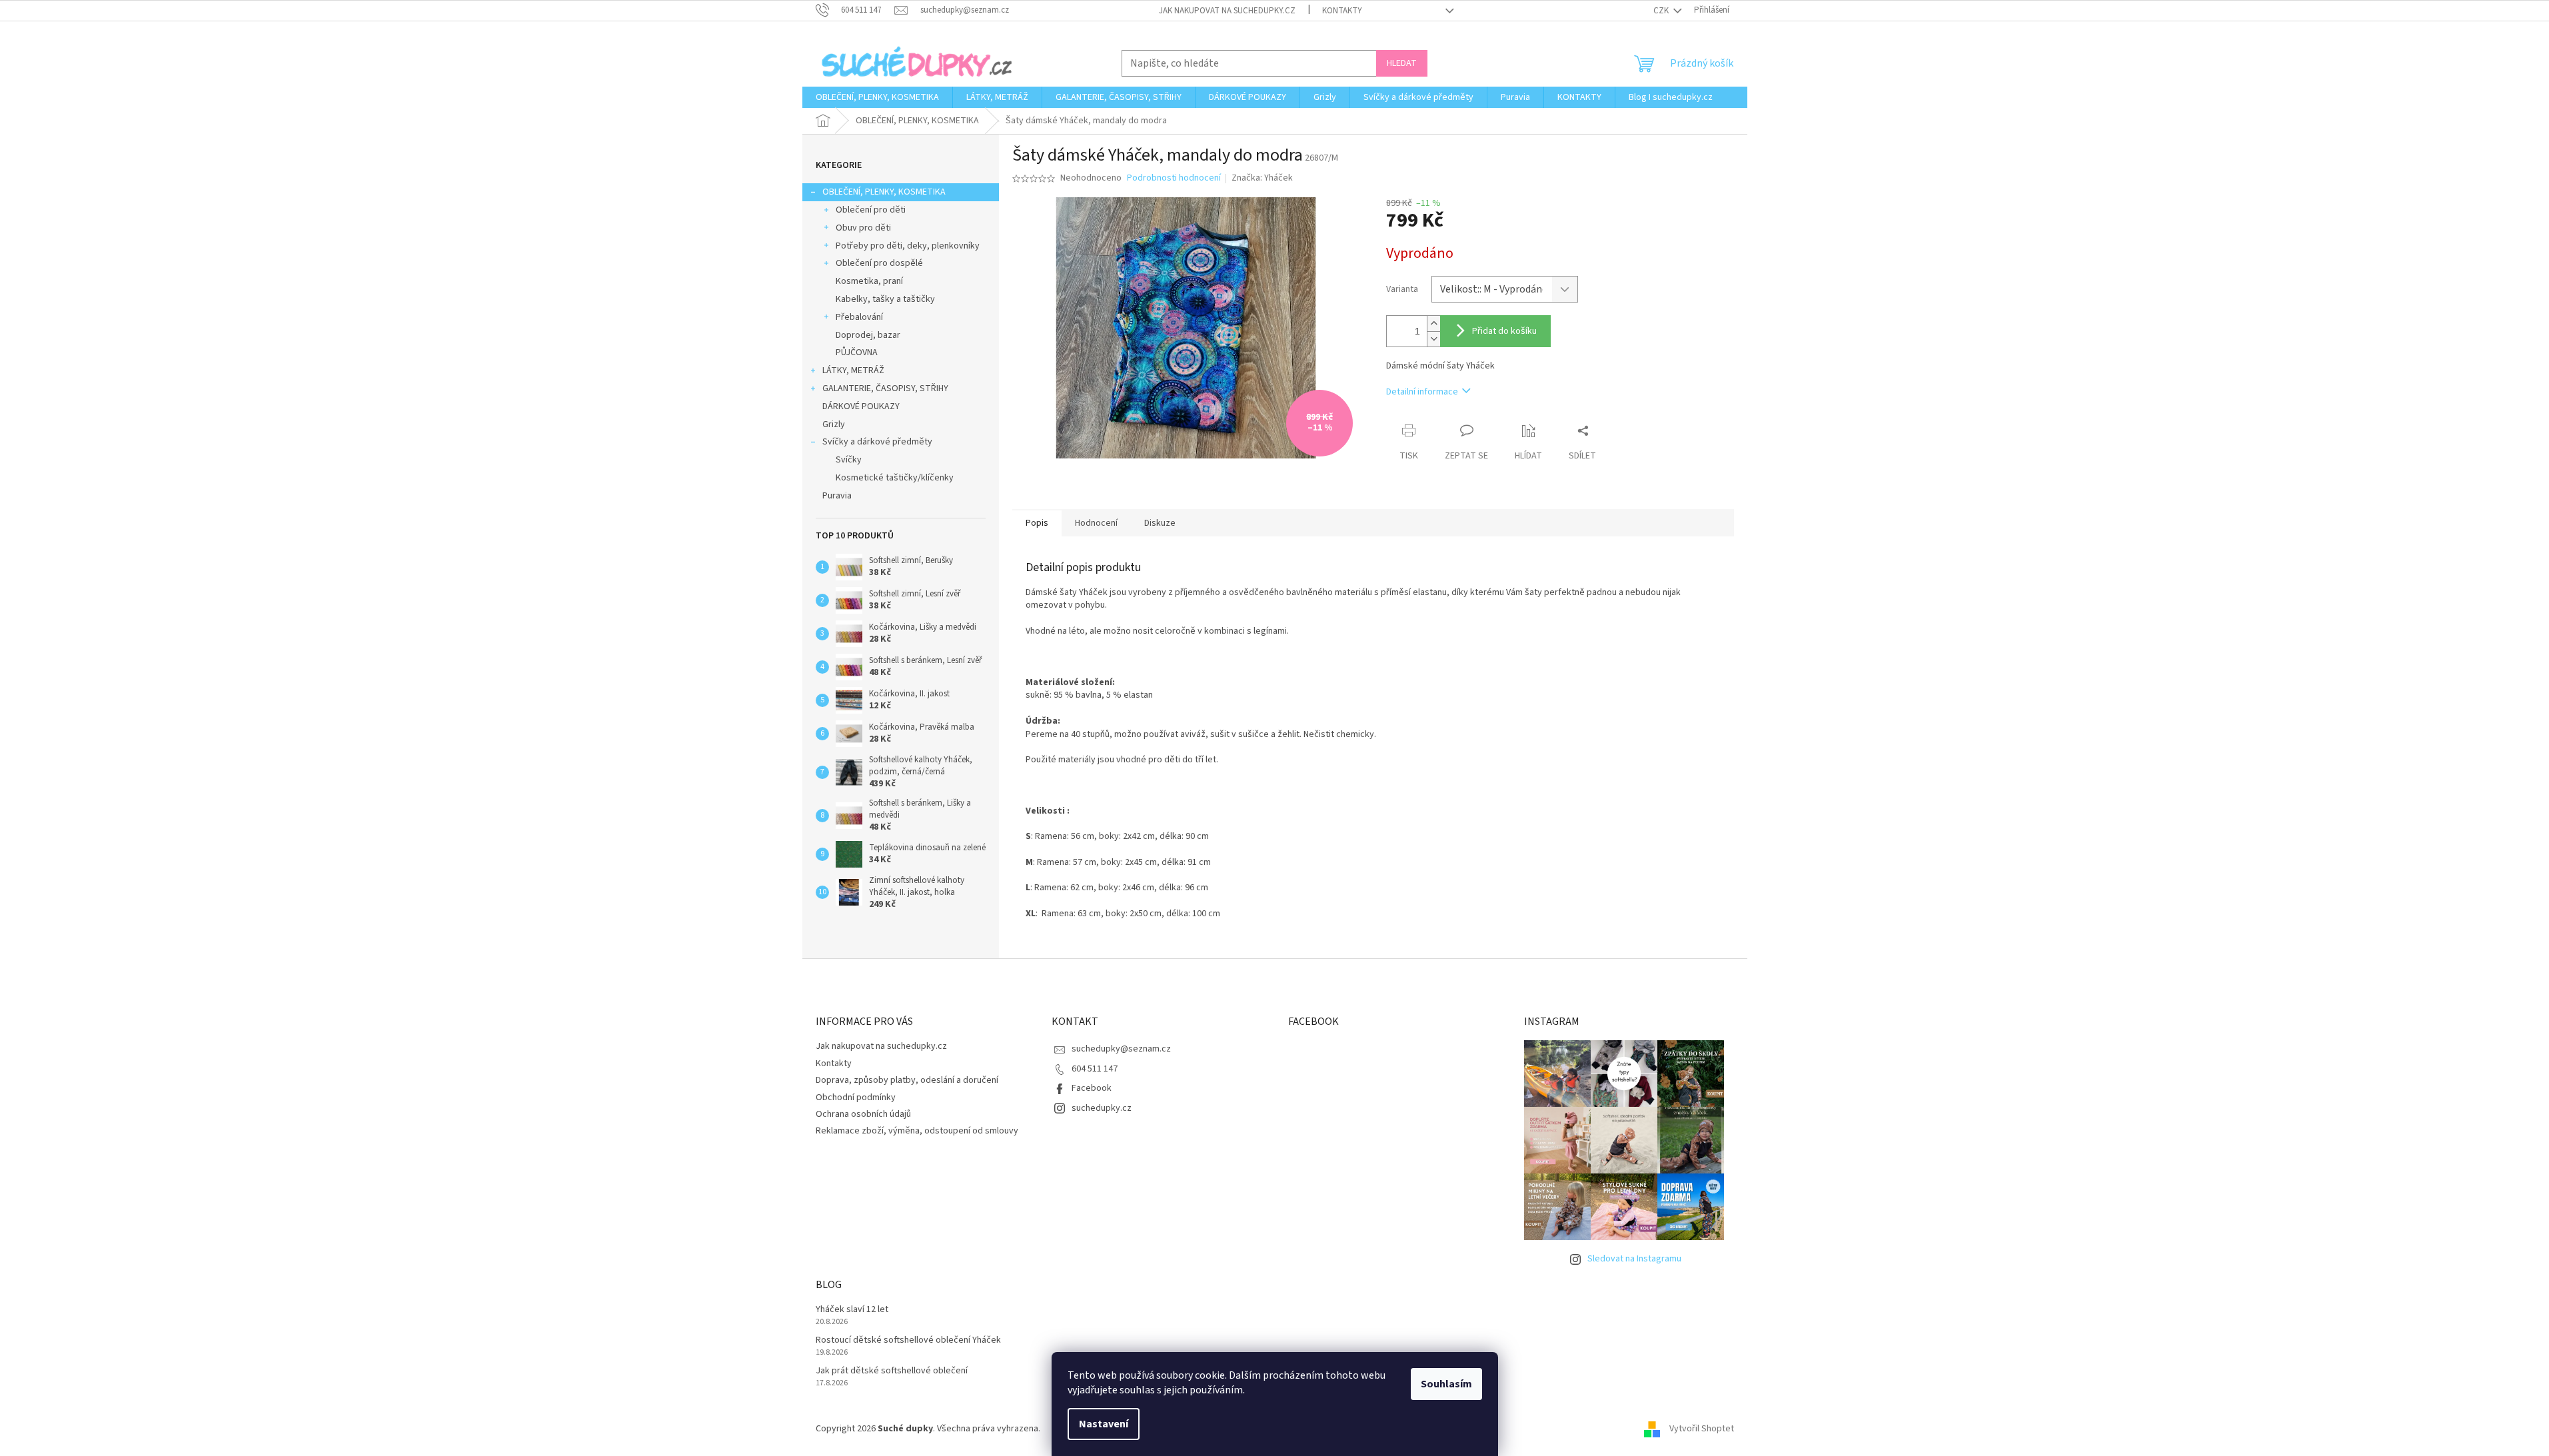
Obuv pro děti (863, 228)
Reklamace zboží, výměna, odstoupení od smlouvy (917, 1131)
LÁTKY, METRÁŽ (853, 370)
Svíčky (849, 460)
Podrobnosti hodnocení (1174, 178)
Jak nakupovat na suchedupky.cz (1227, 11)
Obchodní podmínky (856, 1097)
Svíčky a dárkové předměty (877, 442)
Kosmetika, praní (869, 281)
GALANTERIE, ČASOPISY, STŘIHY (885, 388)
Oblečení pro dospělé (879, 263)
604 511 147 (1095, 1069)
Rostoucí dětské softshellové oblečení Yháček (908, 1340)
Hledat (1402, 63)
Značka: (1262, 178)
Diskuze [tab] (1160, 523)
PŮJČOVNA (857, 353)
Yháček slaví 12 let (852, 1310)
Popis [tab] (1037, 523)
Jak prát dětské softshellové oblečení (892, 1371)
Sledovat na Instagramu (1634, 1259)
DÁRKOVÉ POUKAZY (861, 406)
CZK (1662, 11)
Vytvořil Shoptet (1702, 1429)
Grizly (834, 424)
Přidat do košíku (1504, 331)
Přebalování (859, 317)
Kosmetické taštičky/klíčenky (895, 478)
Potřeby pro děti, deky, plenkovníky (908, 246)
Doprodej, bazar (868, 335)
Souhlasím (1446, 1384)
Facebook (1092, 1088)
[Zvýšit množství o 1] (1433, 324)
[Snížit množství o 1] (1433, 339)
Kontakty (1342, 11)
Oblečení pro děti (871, 210)
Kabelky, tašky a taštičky (885, 299)
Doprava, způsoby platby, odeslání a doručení (907, 1080)
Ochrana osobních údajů (863, 1114)
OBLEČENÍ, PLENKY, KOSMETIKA (884, 192)
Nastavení (1104, 1424)
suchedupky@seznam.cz (1121, 1049)
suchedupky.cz (1102, 1108)
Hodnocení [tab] (1096, 523)
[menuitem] (877, 97)
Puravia (837, 496)
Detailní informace (1422, 392)
